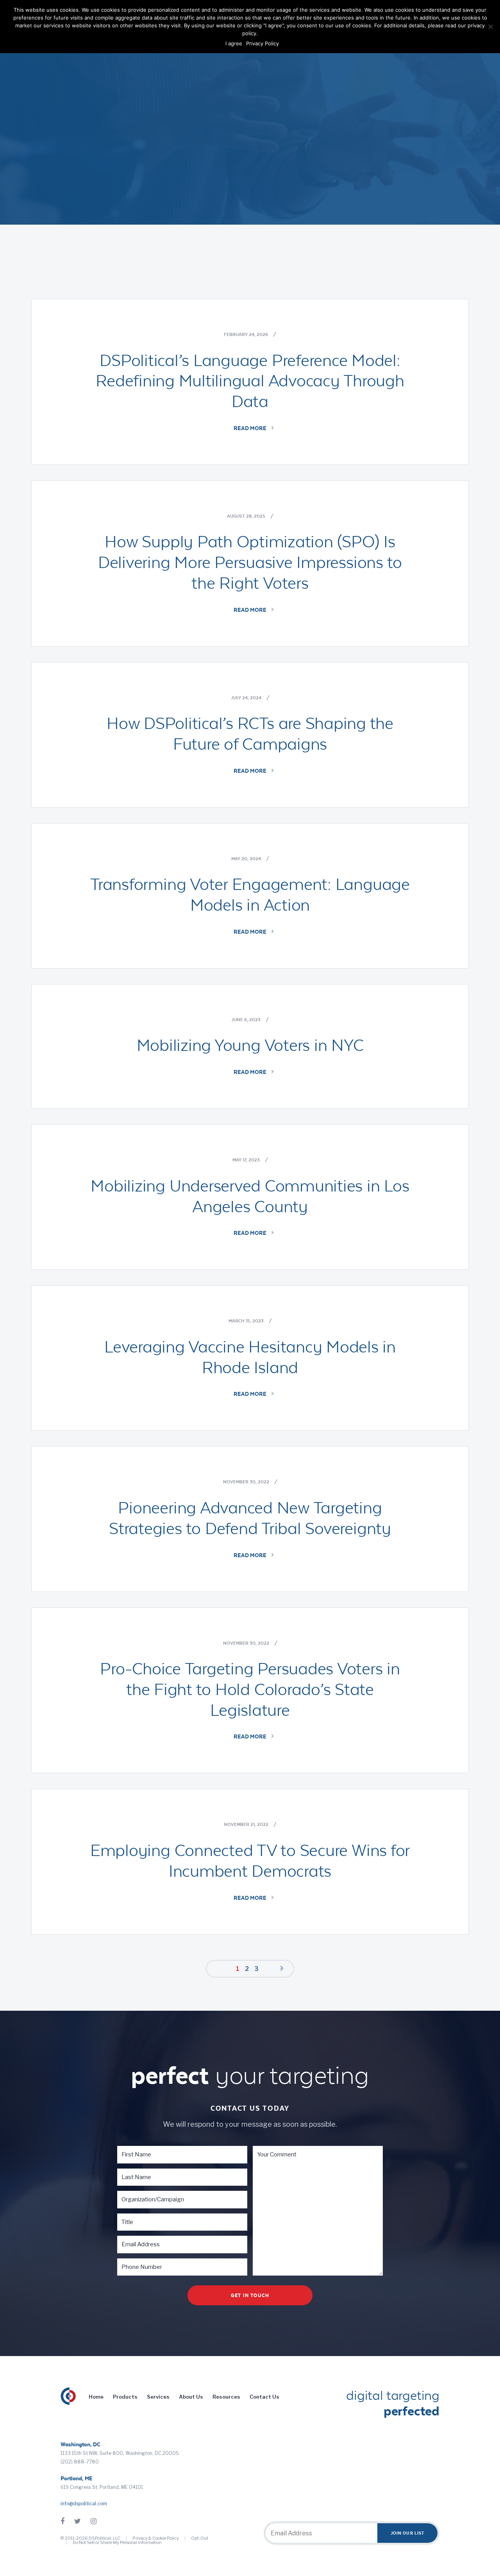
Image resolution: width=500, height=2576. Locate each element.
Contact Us (264, 2397)
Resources (226, 2397)
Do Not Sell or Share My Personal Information (117, 2542)
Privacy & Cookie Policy (156, 2538)
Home (96, 2397)
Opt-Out (200, 2538)
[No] (490, 27)
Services (158, 2397)
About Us (191, 2397)
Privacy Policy (262, 43)
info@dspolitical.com (84, 2504)
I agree (234, 43)
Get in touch (250, 2295)
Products (125, 2397)
